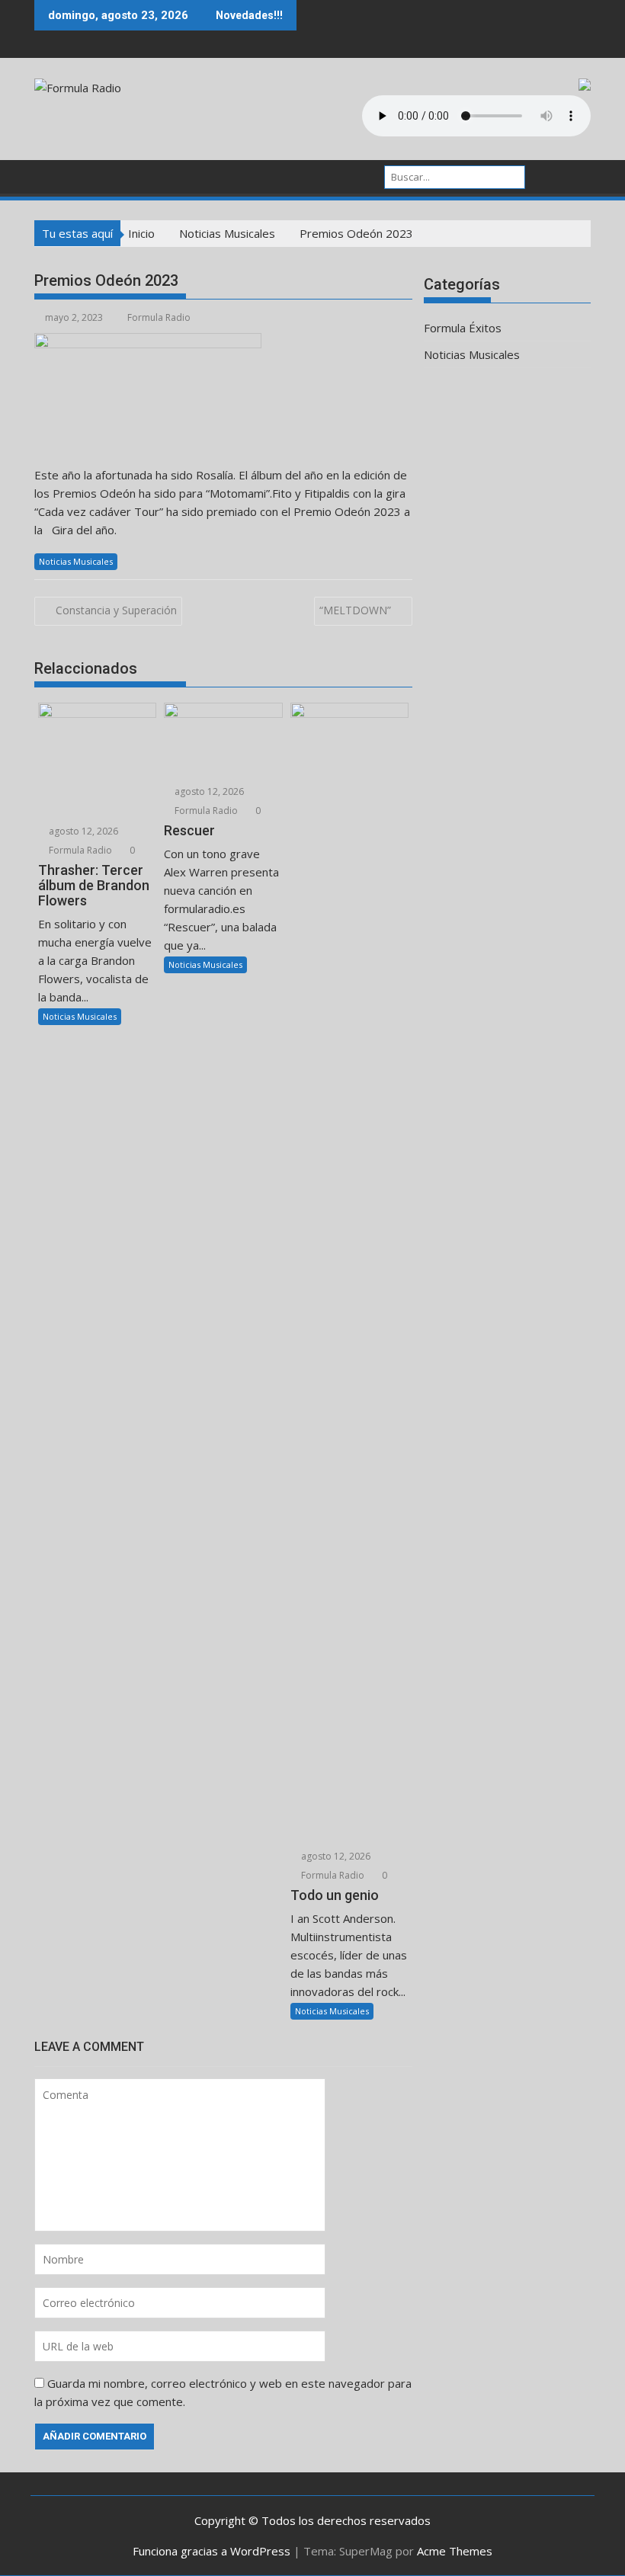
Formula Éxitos (463, 328)
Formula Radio (159, 317)
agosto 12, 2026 (82, 831)
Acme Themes (455, 2551)
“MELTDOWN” (355, 610)
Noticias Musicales (76, 561)
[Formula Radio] (49, 175)
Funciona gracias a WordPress (212, 2551)
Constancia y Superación (116, 610)
